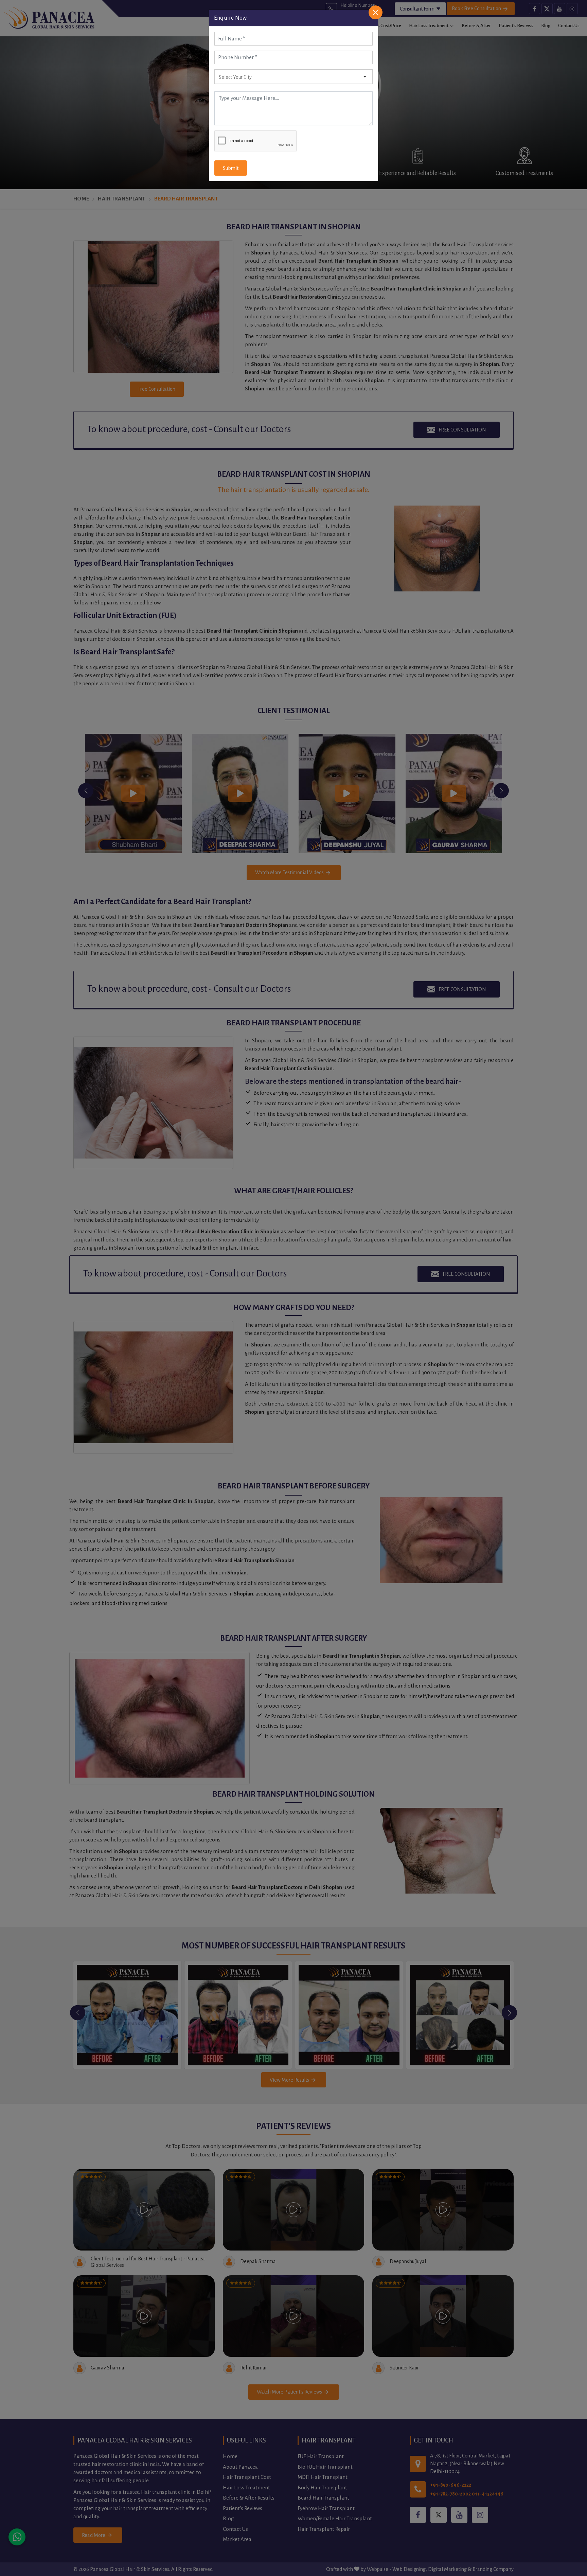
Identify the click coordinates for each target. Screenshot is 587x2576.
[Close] (376, 12)
